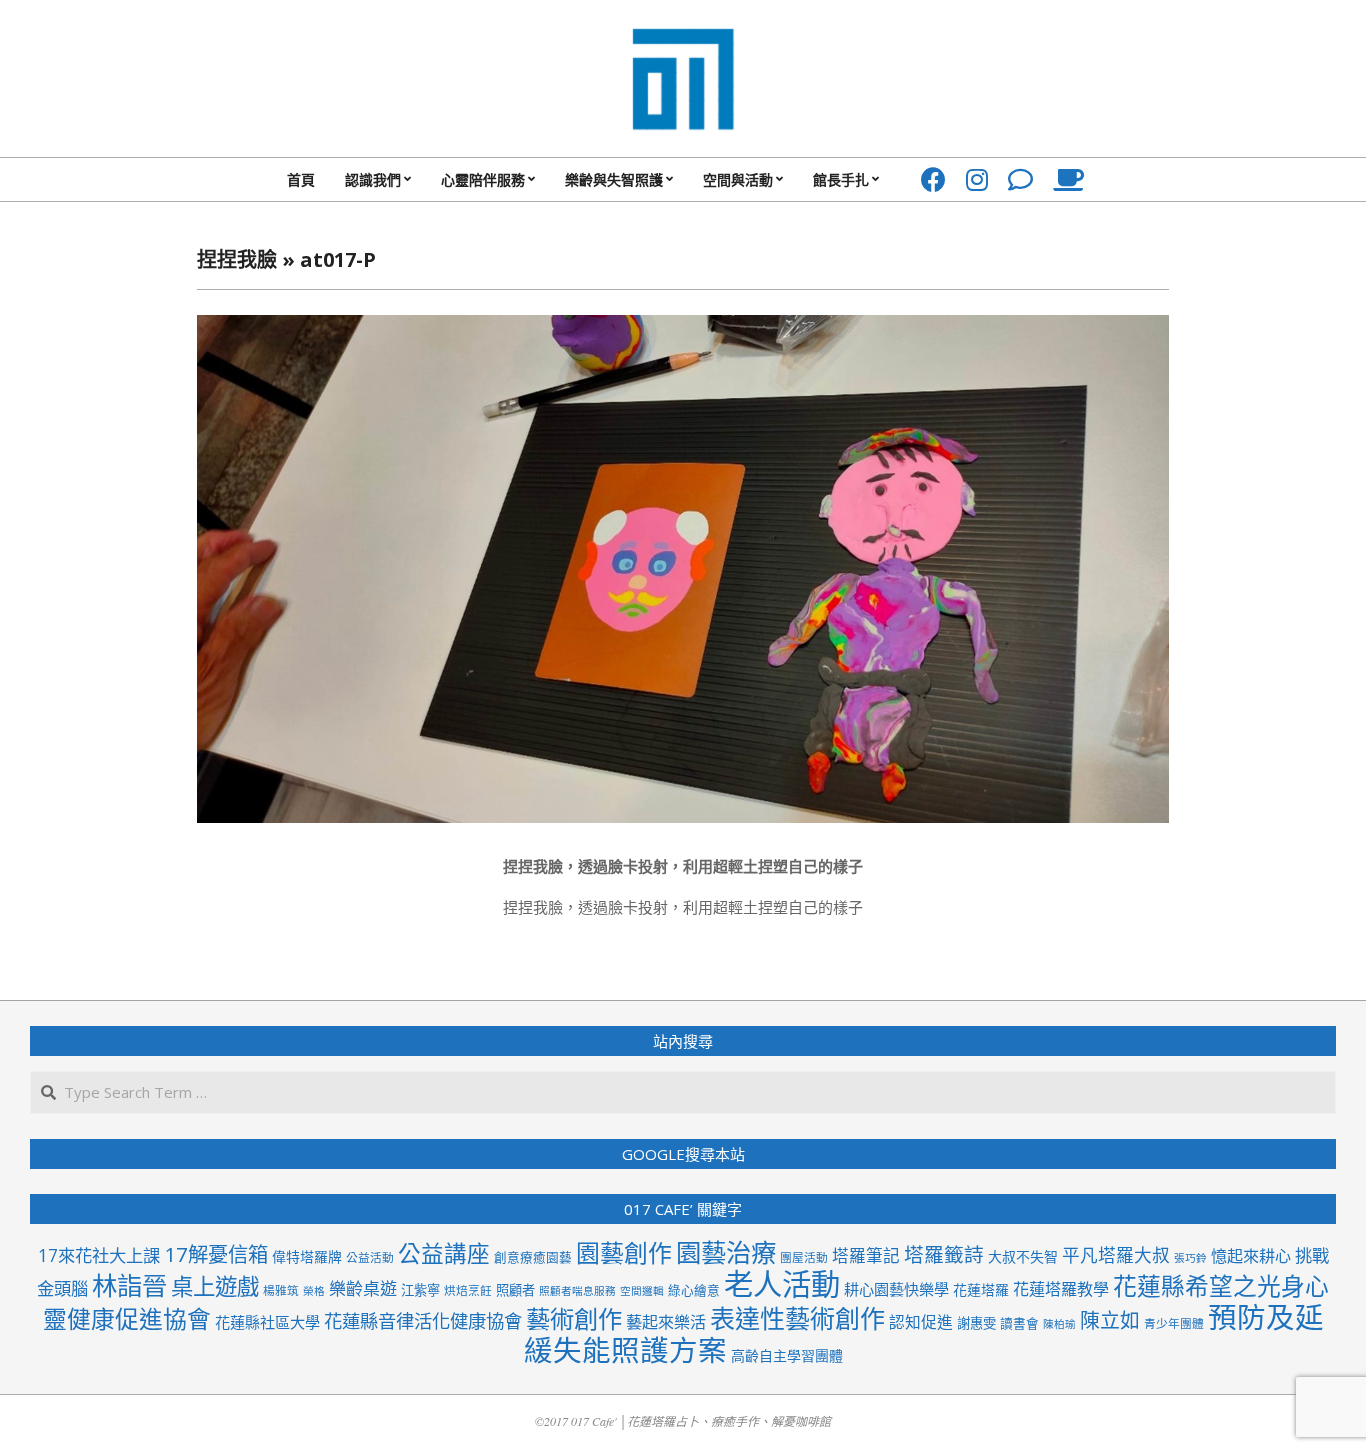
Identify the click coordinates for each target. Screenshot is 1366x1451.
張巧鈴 (1190, 1258)
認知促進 (921, 1322)
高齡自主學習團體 (787, 1355)
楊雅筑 (281, 1290)
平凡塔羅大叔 (1116, 1255)
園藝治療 (726, 1252)
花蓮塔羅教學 (1061, 1289)
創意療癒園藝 (533, 1257)
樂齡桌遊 (363, 1288)
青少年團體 (1174, 1323)
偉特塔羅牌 (307, 1256)
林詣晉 (129, 1285)
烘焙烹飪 (468, 1290)
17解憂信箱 (216, 1254)
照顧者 (515, 1290)
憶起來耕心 (1251, 1256)
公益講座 (444, 1253)
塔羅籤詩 (944, 1254)
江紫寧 (420, 1290)
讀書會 (1019, 1323)
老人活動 (782, 1284)
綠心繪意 (694, 1290)
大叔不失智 (1023, 1256)
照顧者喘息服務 (577, 1291)
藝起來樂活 (666, 1322)
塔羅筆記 (866, 1255)
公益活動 (370, 1257)
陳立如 (1110, 1320)
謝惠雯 (976, 1323)
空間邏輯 (642, 1291)
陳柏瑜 (1059, 1324)
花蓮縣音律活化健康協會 (423, 1320)
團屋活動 (804, 1257)
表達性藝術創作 (797, 1318)
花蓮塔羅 (981, 1289)
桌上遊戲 (215, 1286)
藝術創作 (574, 1318)
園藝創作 (624, 1252)
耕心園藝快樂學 (896, 1289)
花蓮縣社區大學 (267, 1322)
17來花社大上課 (99, 1255)
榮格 (314, 1291)
